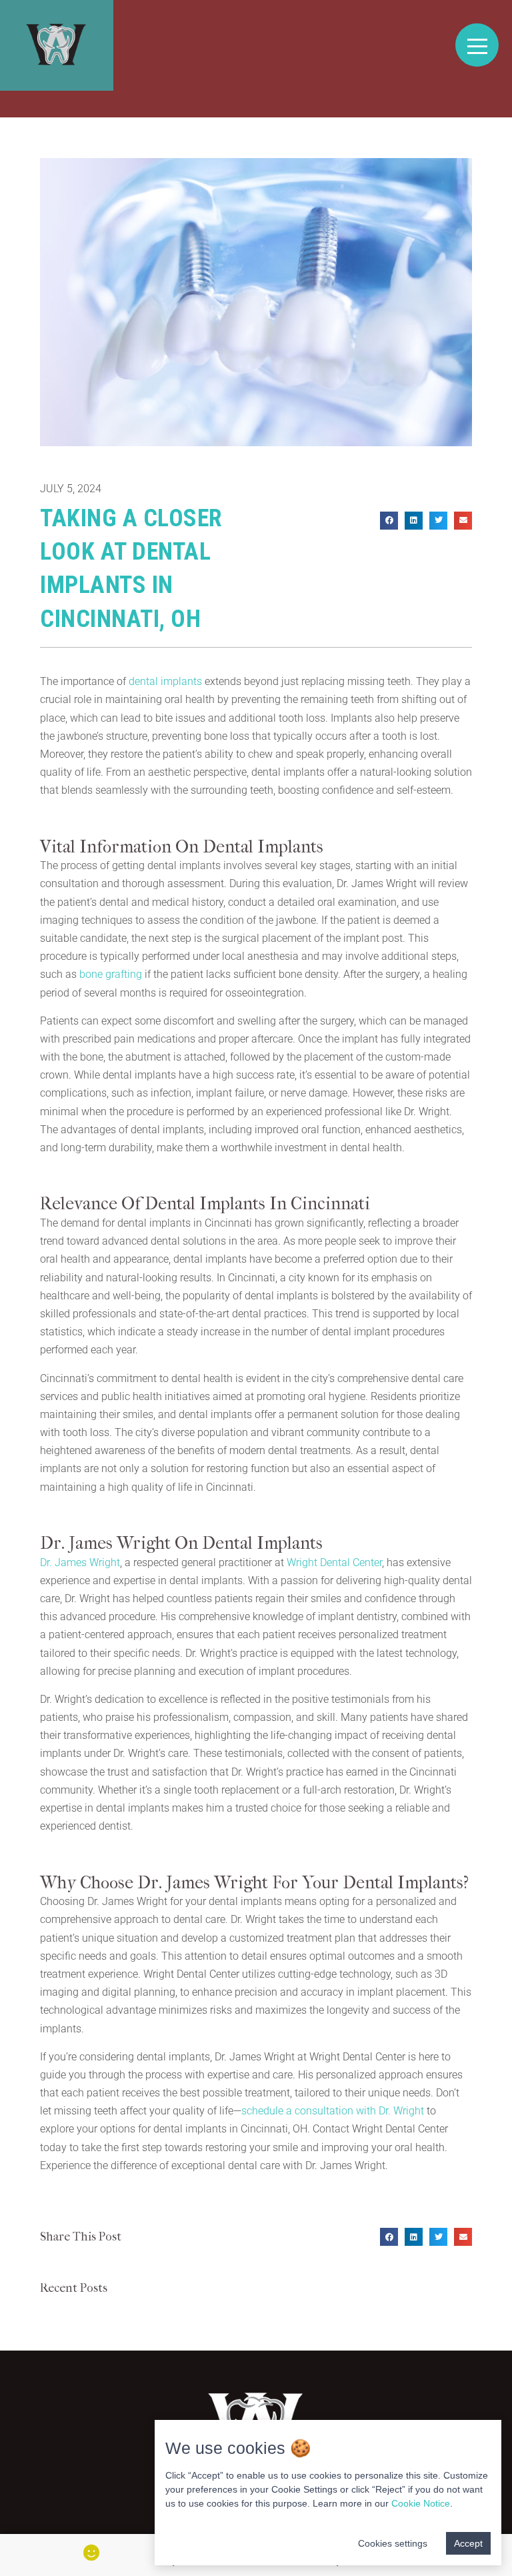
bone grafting (111, 974)
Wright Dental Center (334, 1562)
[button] (389, 521)
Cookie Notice (421, 2503)
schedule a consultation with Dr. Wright (333, 2111)
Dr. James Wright (80, 1562)
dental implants (165, 681)
